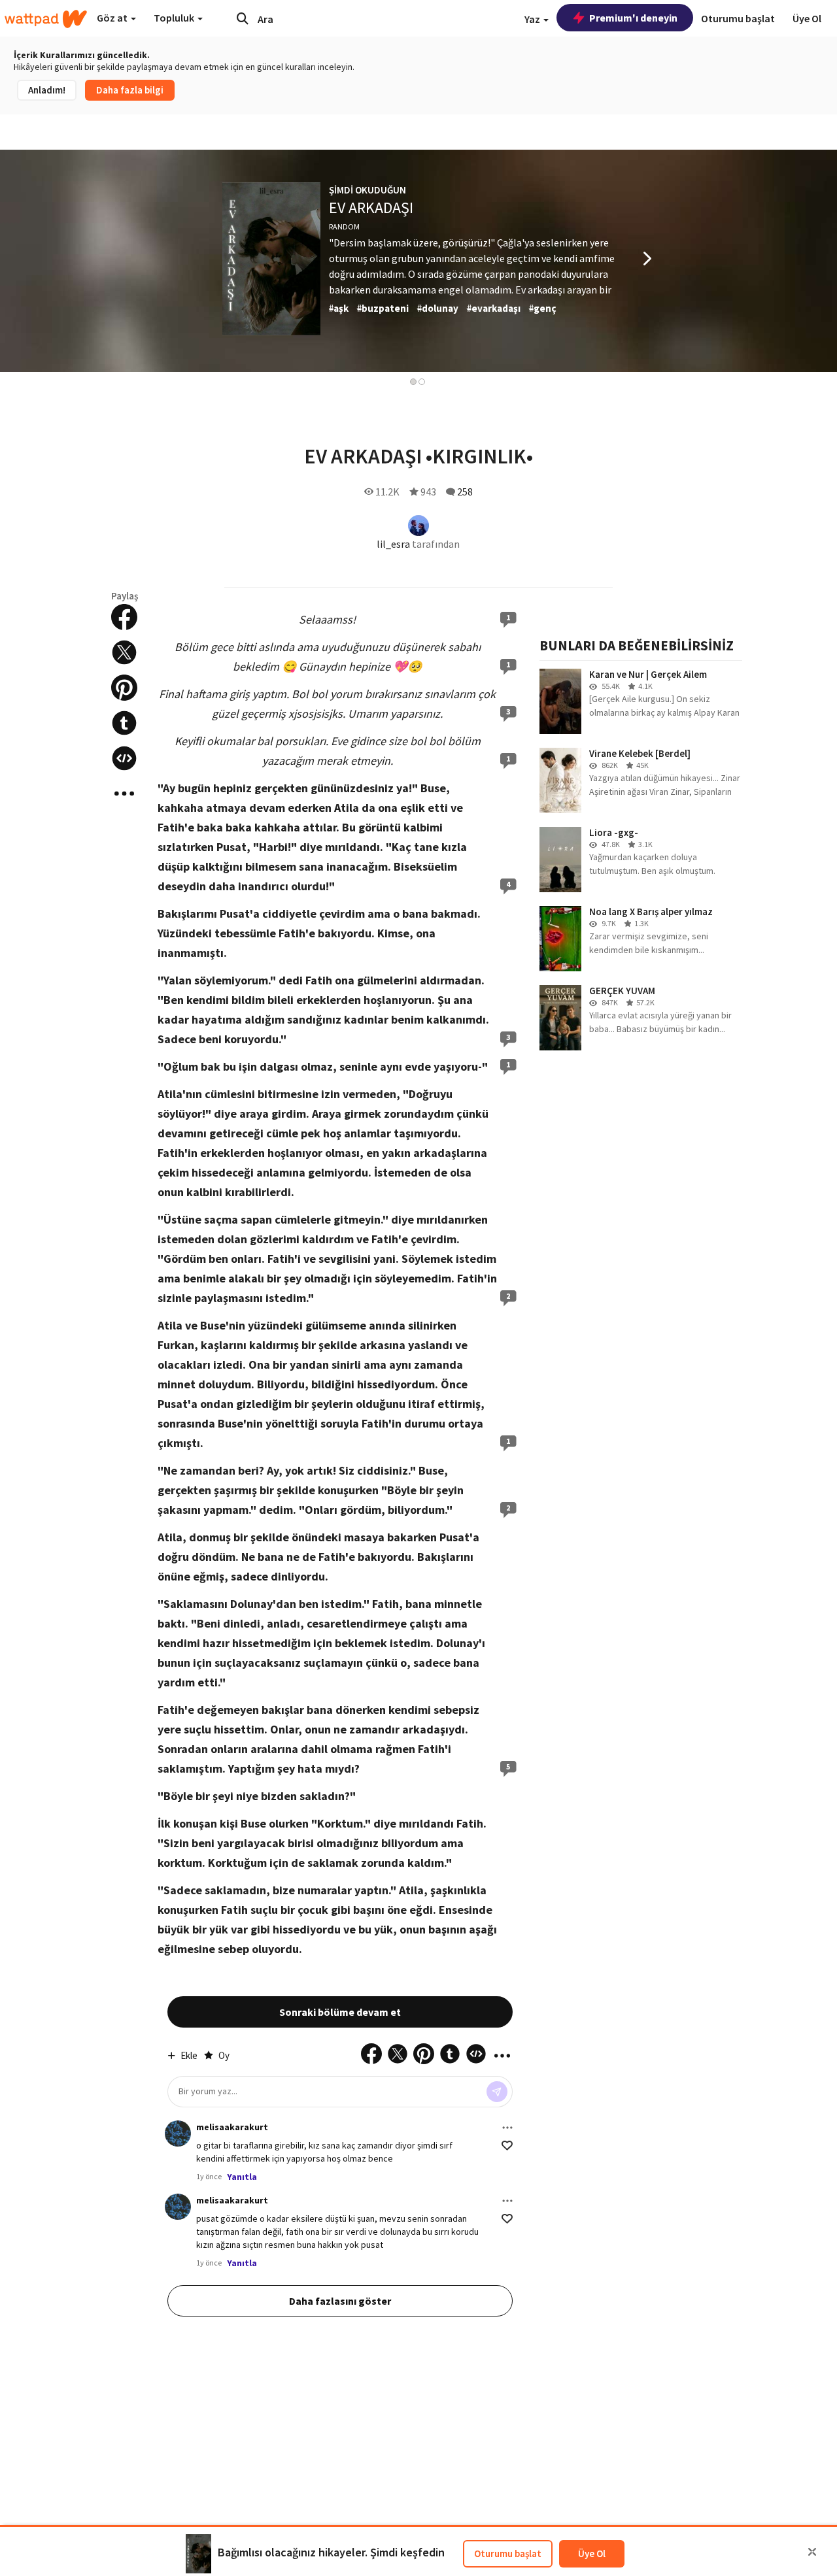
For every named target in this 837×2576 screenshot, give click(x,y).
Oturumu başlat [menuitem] (738, 18)
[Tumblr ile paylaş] (124, 723)
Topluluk (175, 18)
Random (344, 226)
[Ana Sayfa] (46, 19)
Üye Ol (592, 2553)
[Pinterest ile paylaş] (124, 688)
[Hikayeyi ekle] (124, 758)
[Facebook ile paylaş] (124, 617)
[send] (497, 2092)
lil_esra (393, 544)
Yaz (533, 19)
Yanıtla (242, 2177)
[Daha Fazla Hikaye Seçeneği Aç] (124, 794)
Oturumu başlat (508, 2553)
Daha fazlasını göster (340, 2301)
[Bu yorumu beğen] (507, 2146)
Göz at (113, 18)
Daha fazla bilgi (130, 90)
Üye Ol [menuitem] (807, 18)
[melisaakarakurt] (178, 2133)
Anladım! (47, 90)
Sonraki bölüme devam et (340, 2012)
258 (465, 492)
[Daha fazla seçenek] (507, 2128)
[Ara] (243, 18)
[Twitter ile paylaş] (124, 652)
